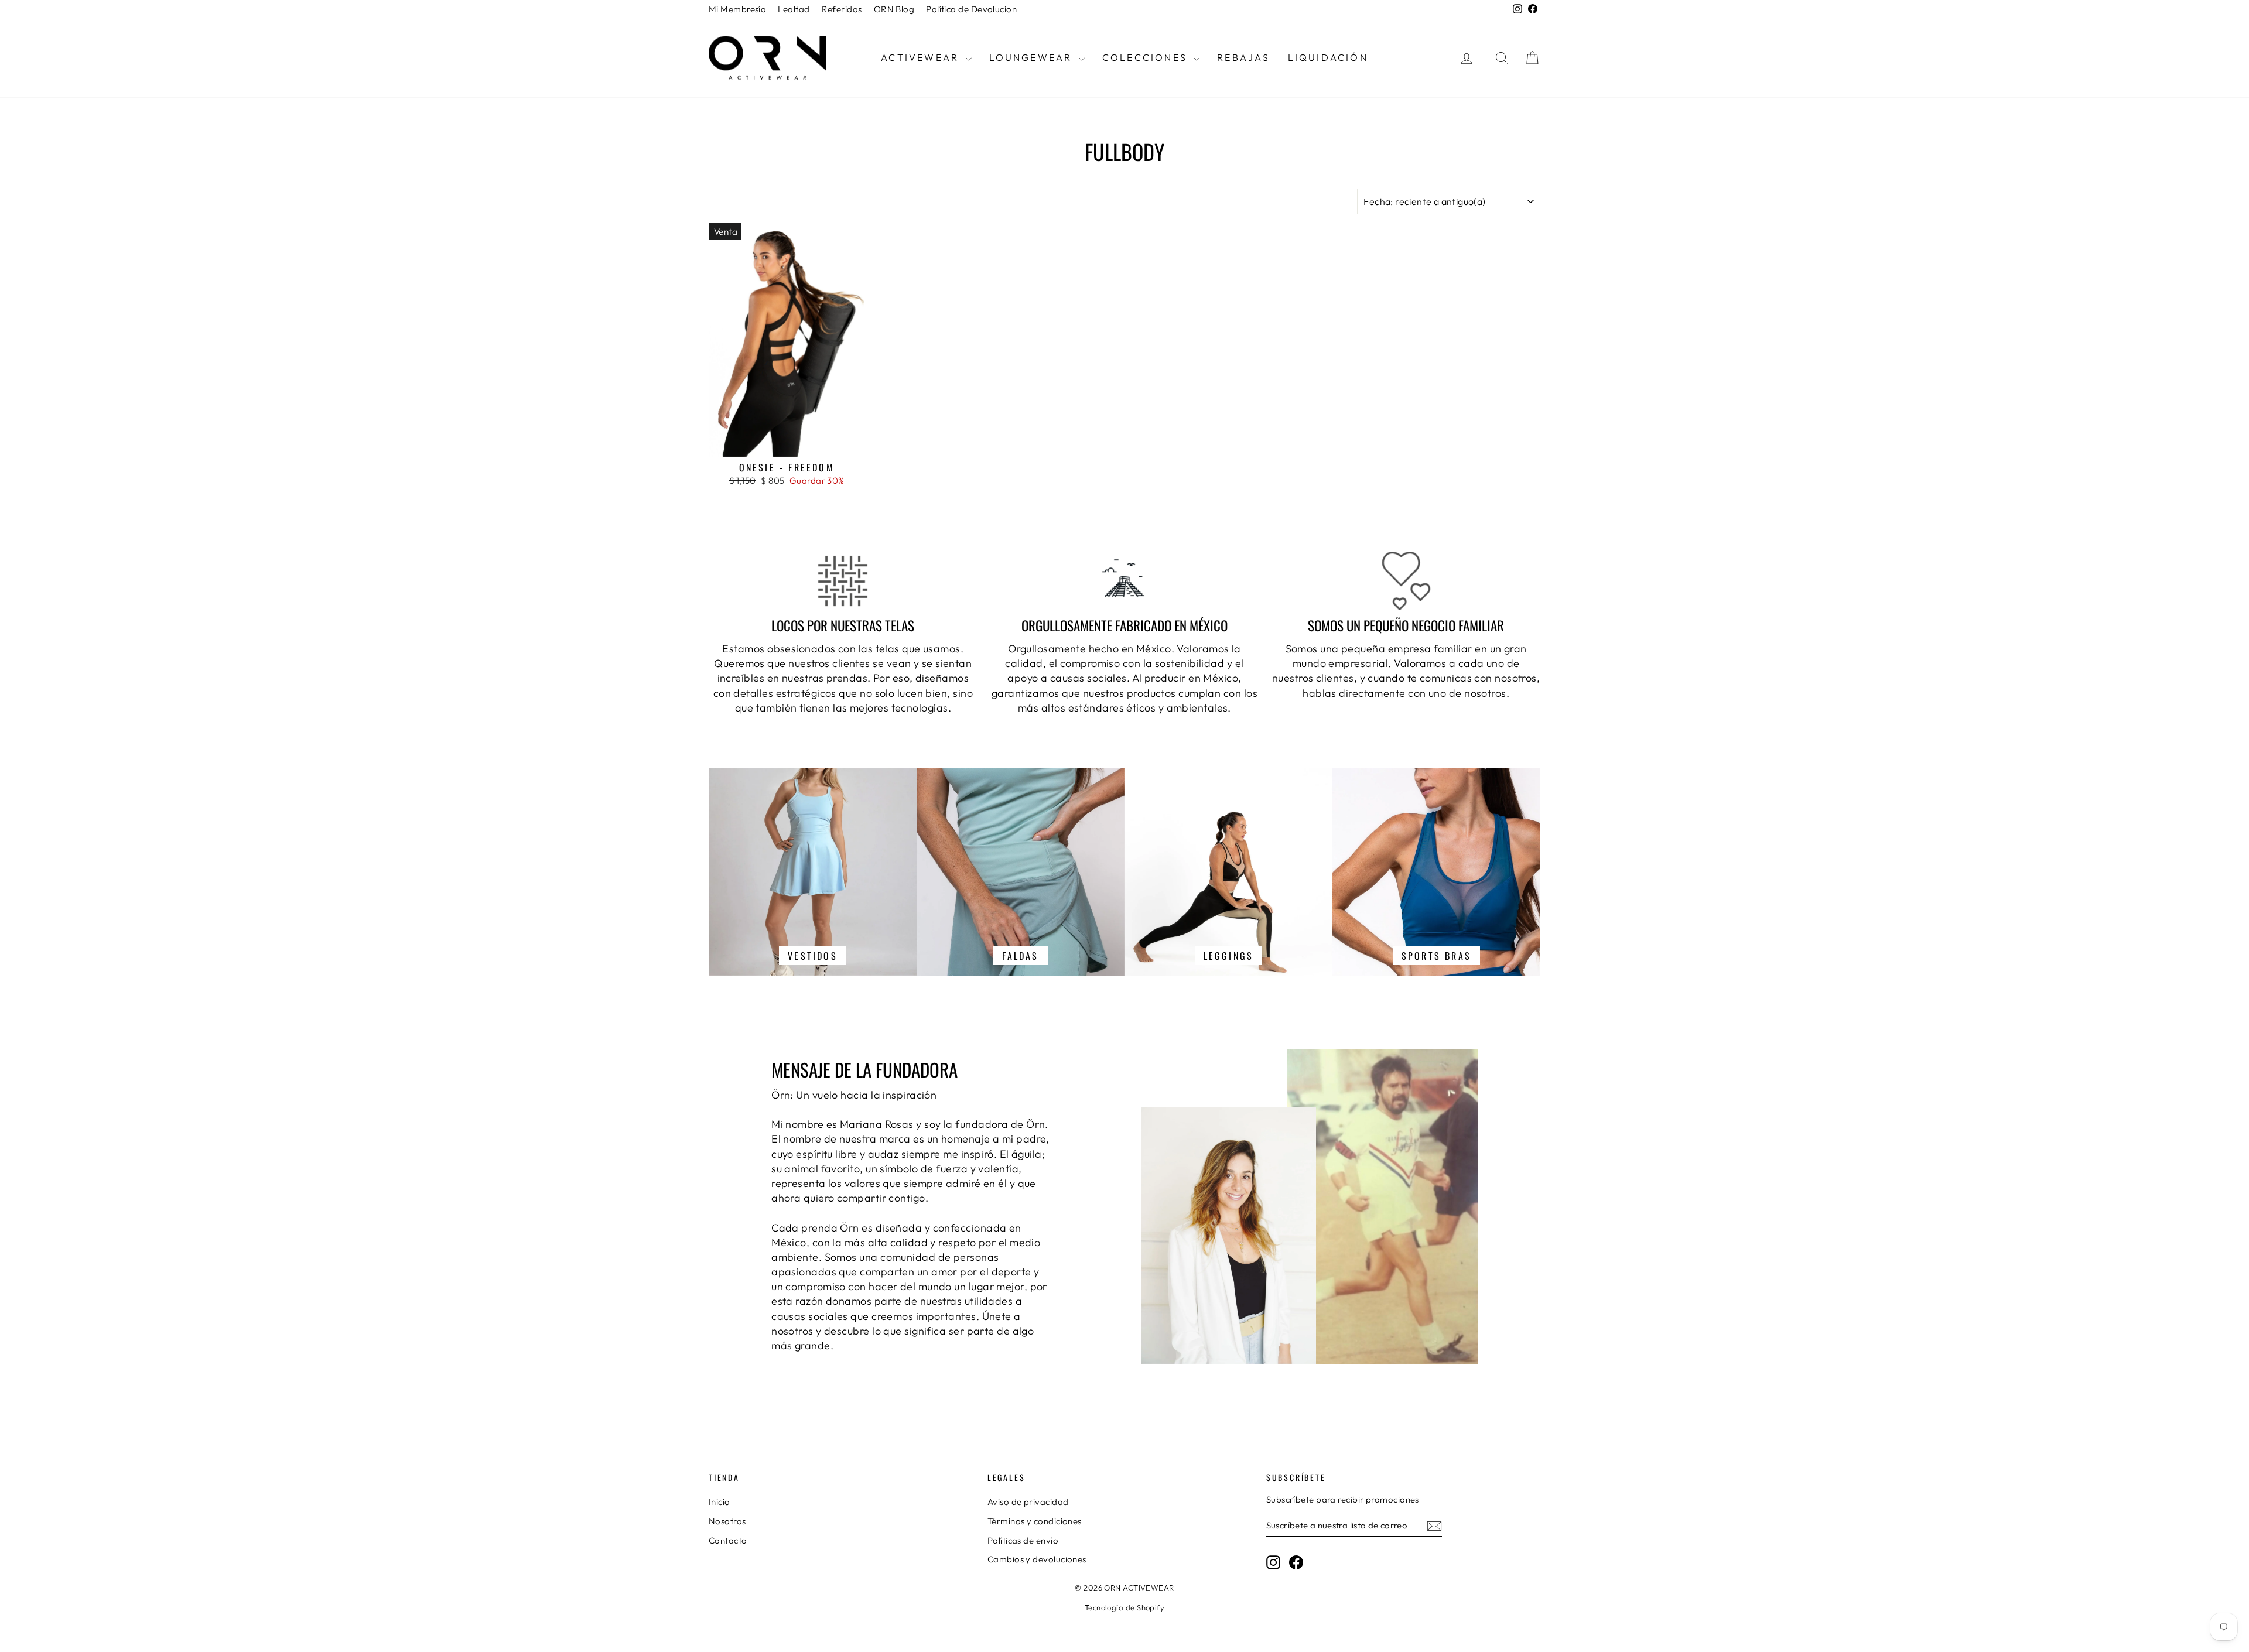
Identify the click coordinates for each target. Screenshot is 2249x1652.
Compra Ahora (787, 444)
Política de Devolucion (971, 9)
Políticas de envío (1023, 1540)
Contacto (728, 1540)
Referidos (842, 9)
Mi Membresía (737, 9)
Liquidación (1328, 57)
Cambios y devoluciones (1037, 1559)
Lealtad (794, 9)
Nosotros (727, 1521)
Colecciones (1146, 57)
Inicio (720, 1502)
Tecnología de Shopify (1124, 1607)
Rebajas (1243, 57)
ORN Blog (894, 9)
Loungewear (1033, 57)
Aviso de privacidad (1028, 1502)
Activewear (922, 57)
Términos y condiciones (1035, 1521)
